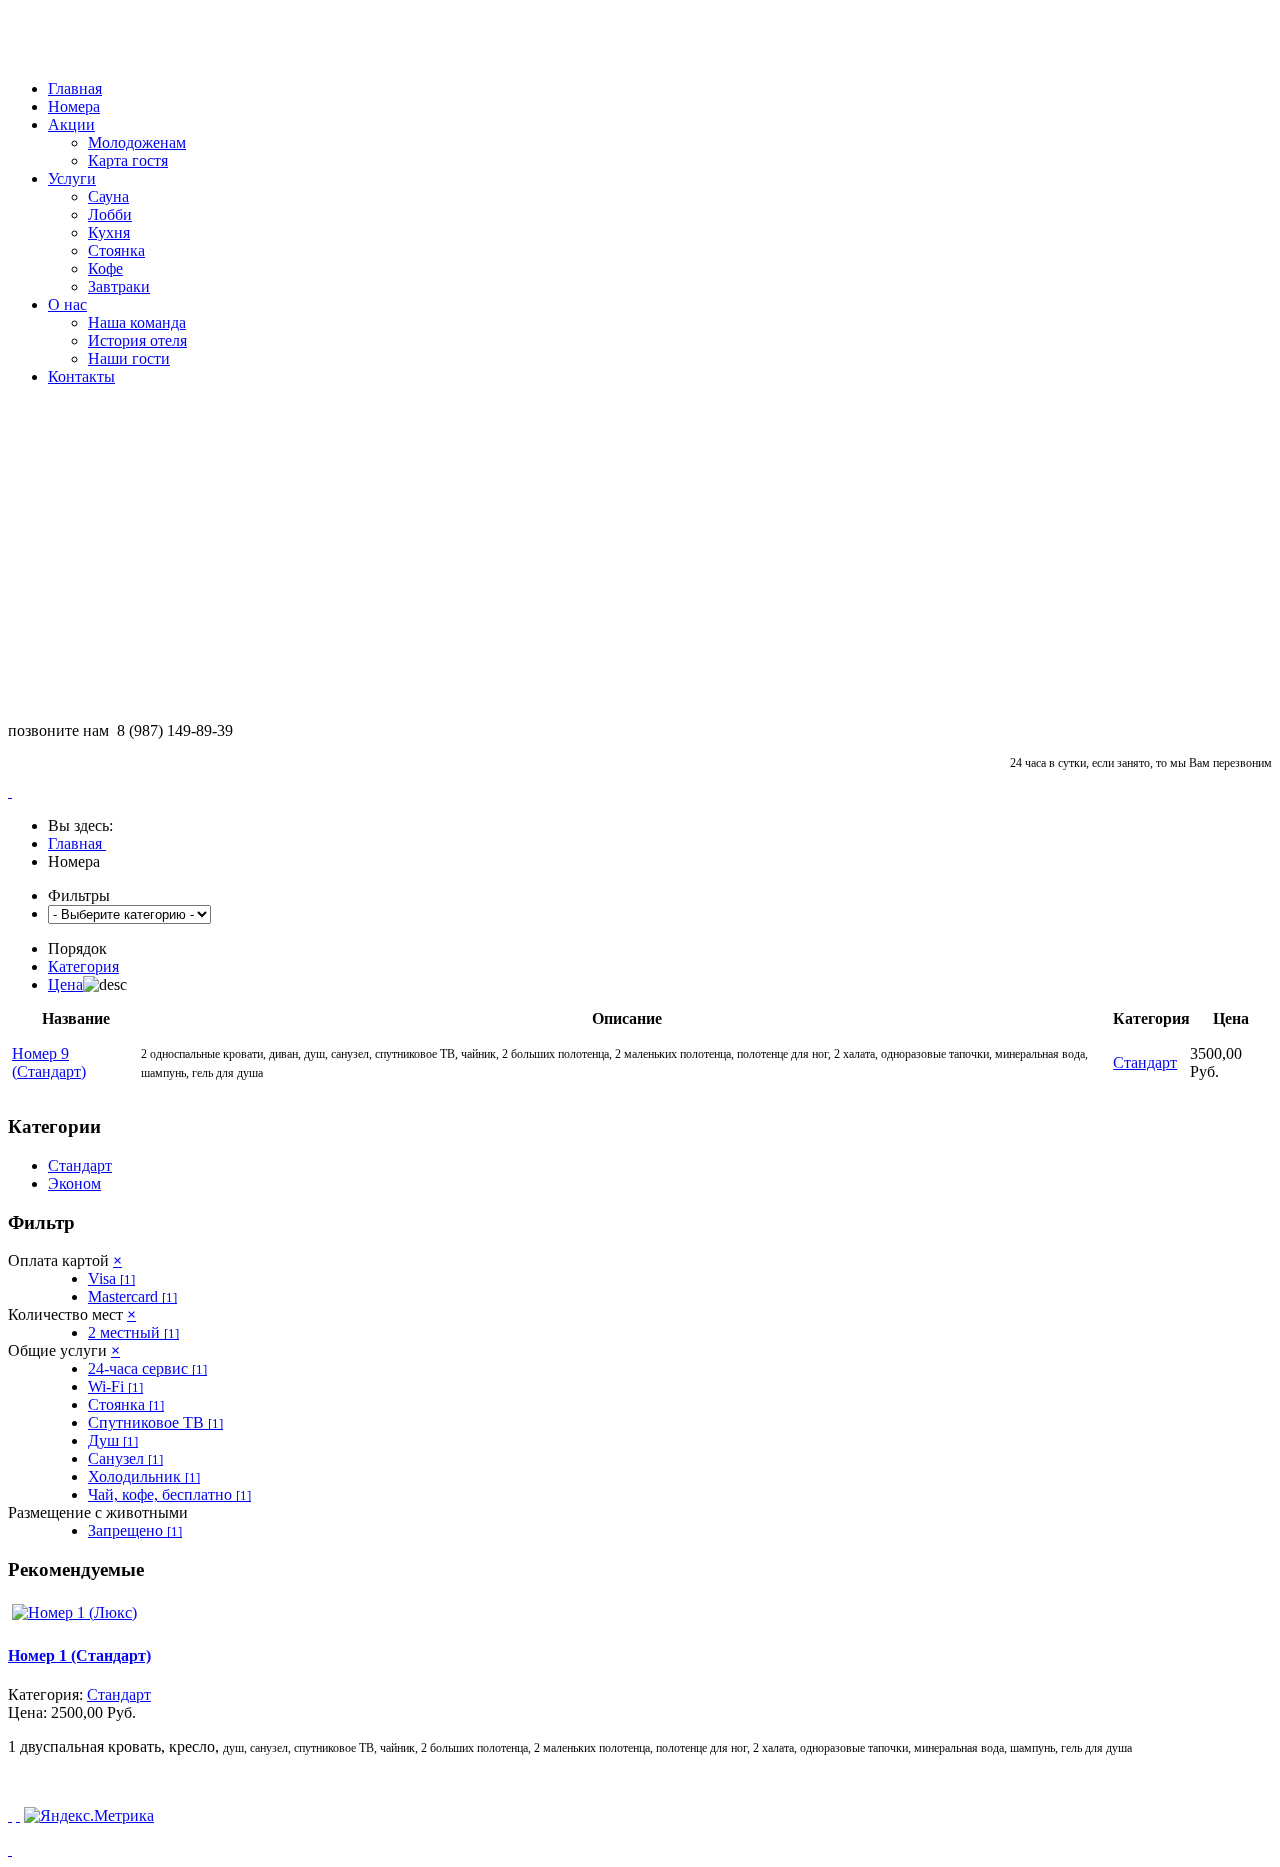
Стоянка (116, 250)
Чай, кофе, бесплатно (169, 1494)
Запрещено (135, 1530)
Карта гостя (128, 160)
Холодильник (144, 1476)
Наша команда (137, 322)
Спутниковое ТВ (155, 1422)
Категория (83, 966)
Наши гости (129, 358)
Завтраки (119, 286)
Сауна (108, 196)
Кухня (109, 232)
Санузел (125, 1458)
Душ (113, 1440)
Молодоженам (137, 142)
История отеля (137, 340)
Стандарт (80, 1165)
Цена (65, 984)
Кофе (105, 268)
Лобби (110, 214)
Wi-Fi (115, 1386)
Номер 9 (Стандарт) (49, 1062)
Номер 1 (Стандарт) (79, 1655)
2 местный (133, 1332)
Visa (111, 1278)
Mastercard (132, 1296)
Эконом (74, 1183)
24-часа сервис (147, 1368)
